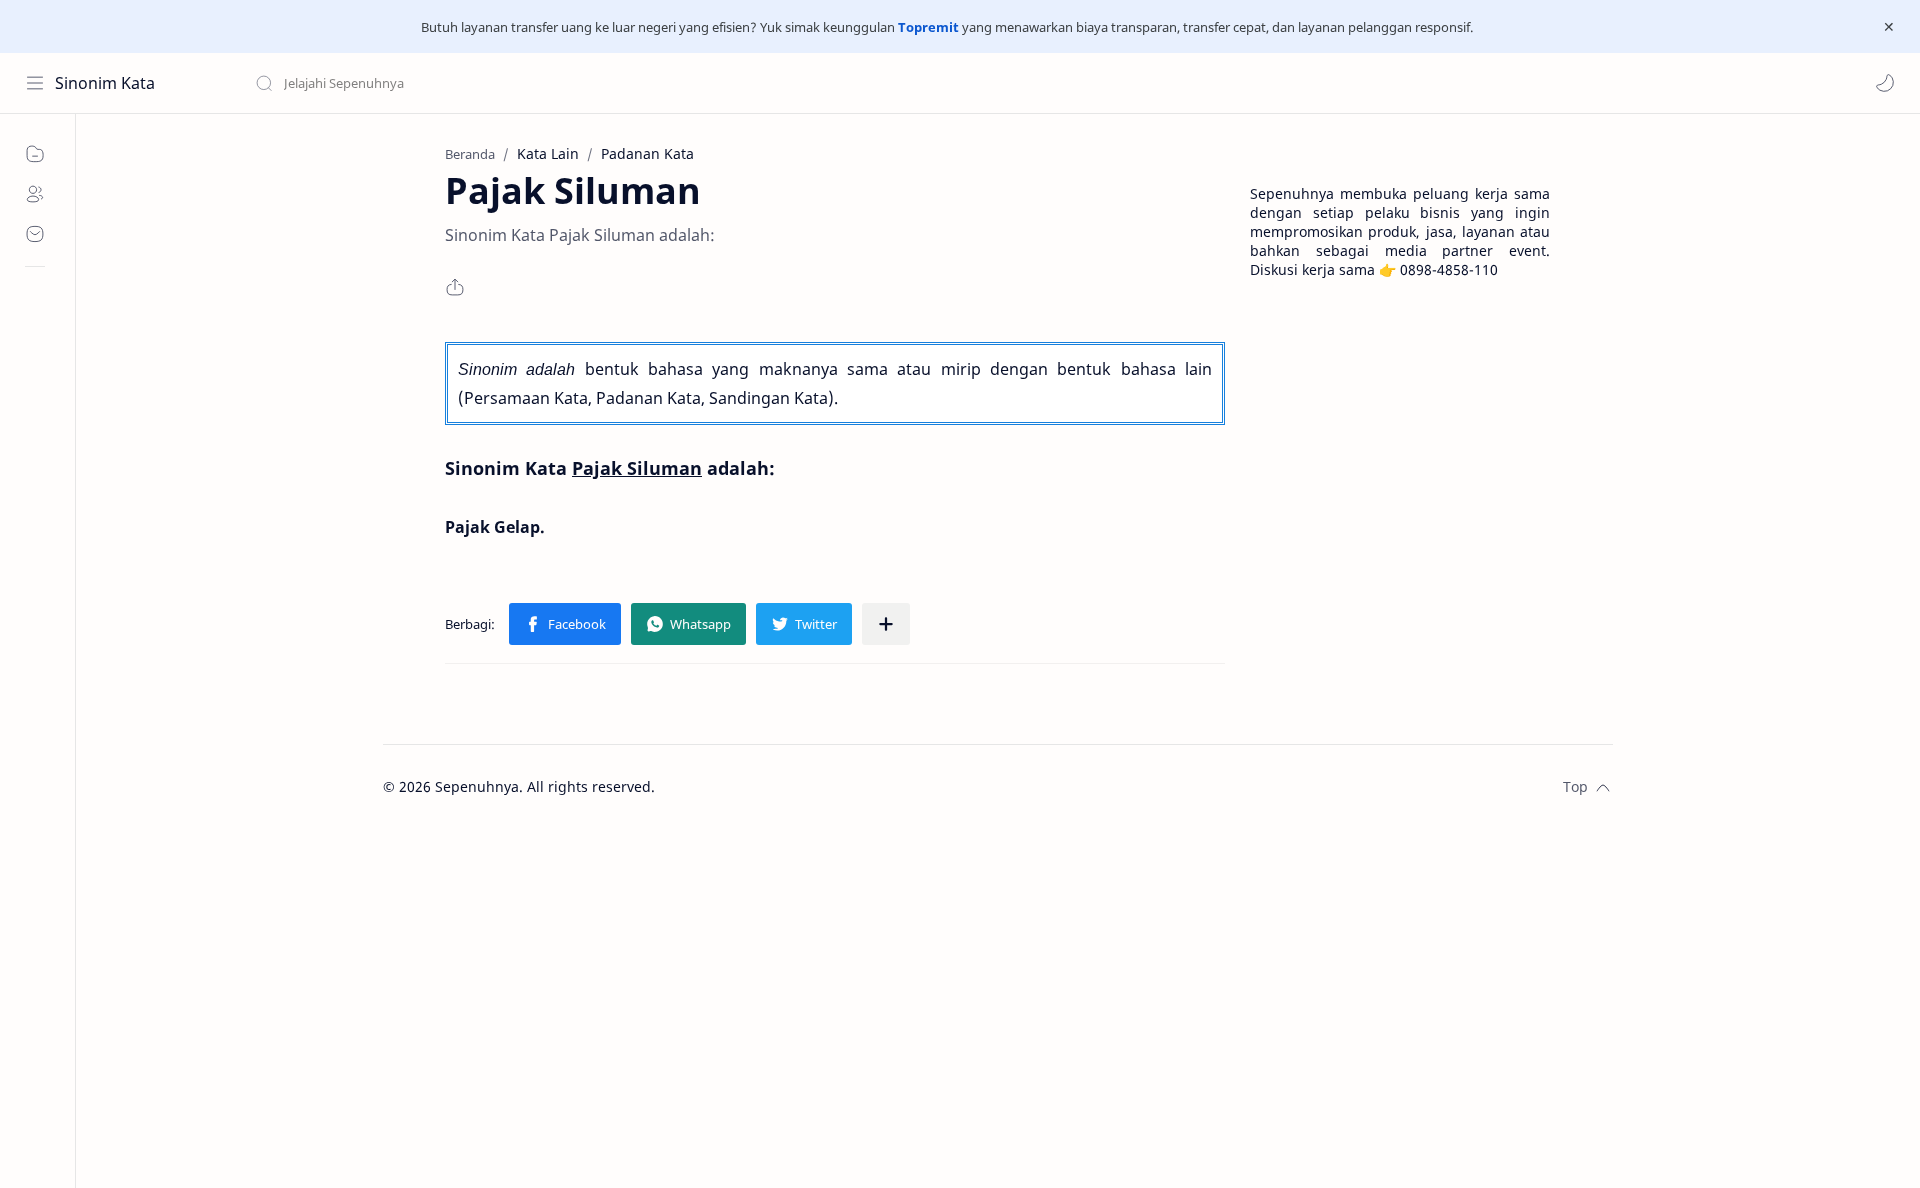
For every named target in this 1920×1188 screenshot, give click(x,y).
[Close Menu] (1889, 27)
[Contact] (35, 234)
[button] (1885, 83)
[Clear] (569, 83)
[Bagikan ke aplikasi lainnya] (886, 624)
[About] (35, 194)
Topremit (928, 27)
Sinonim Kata (105, 83)
